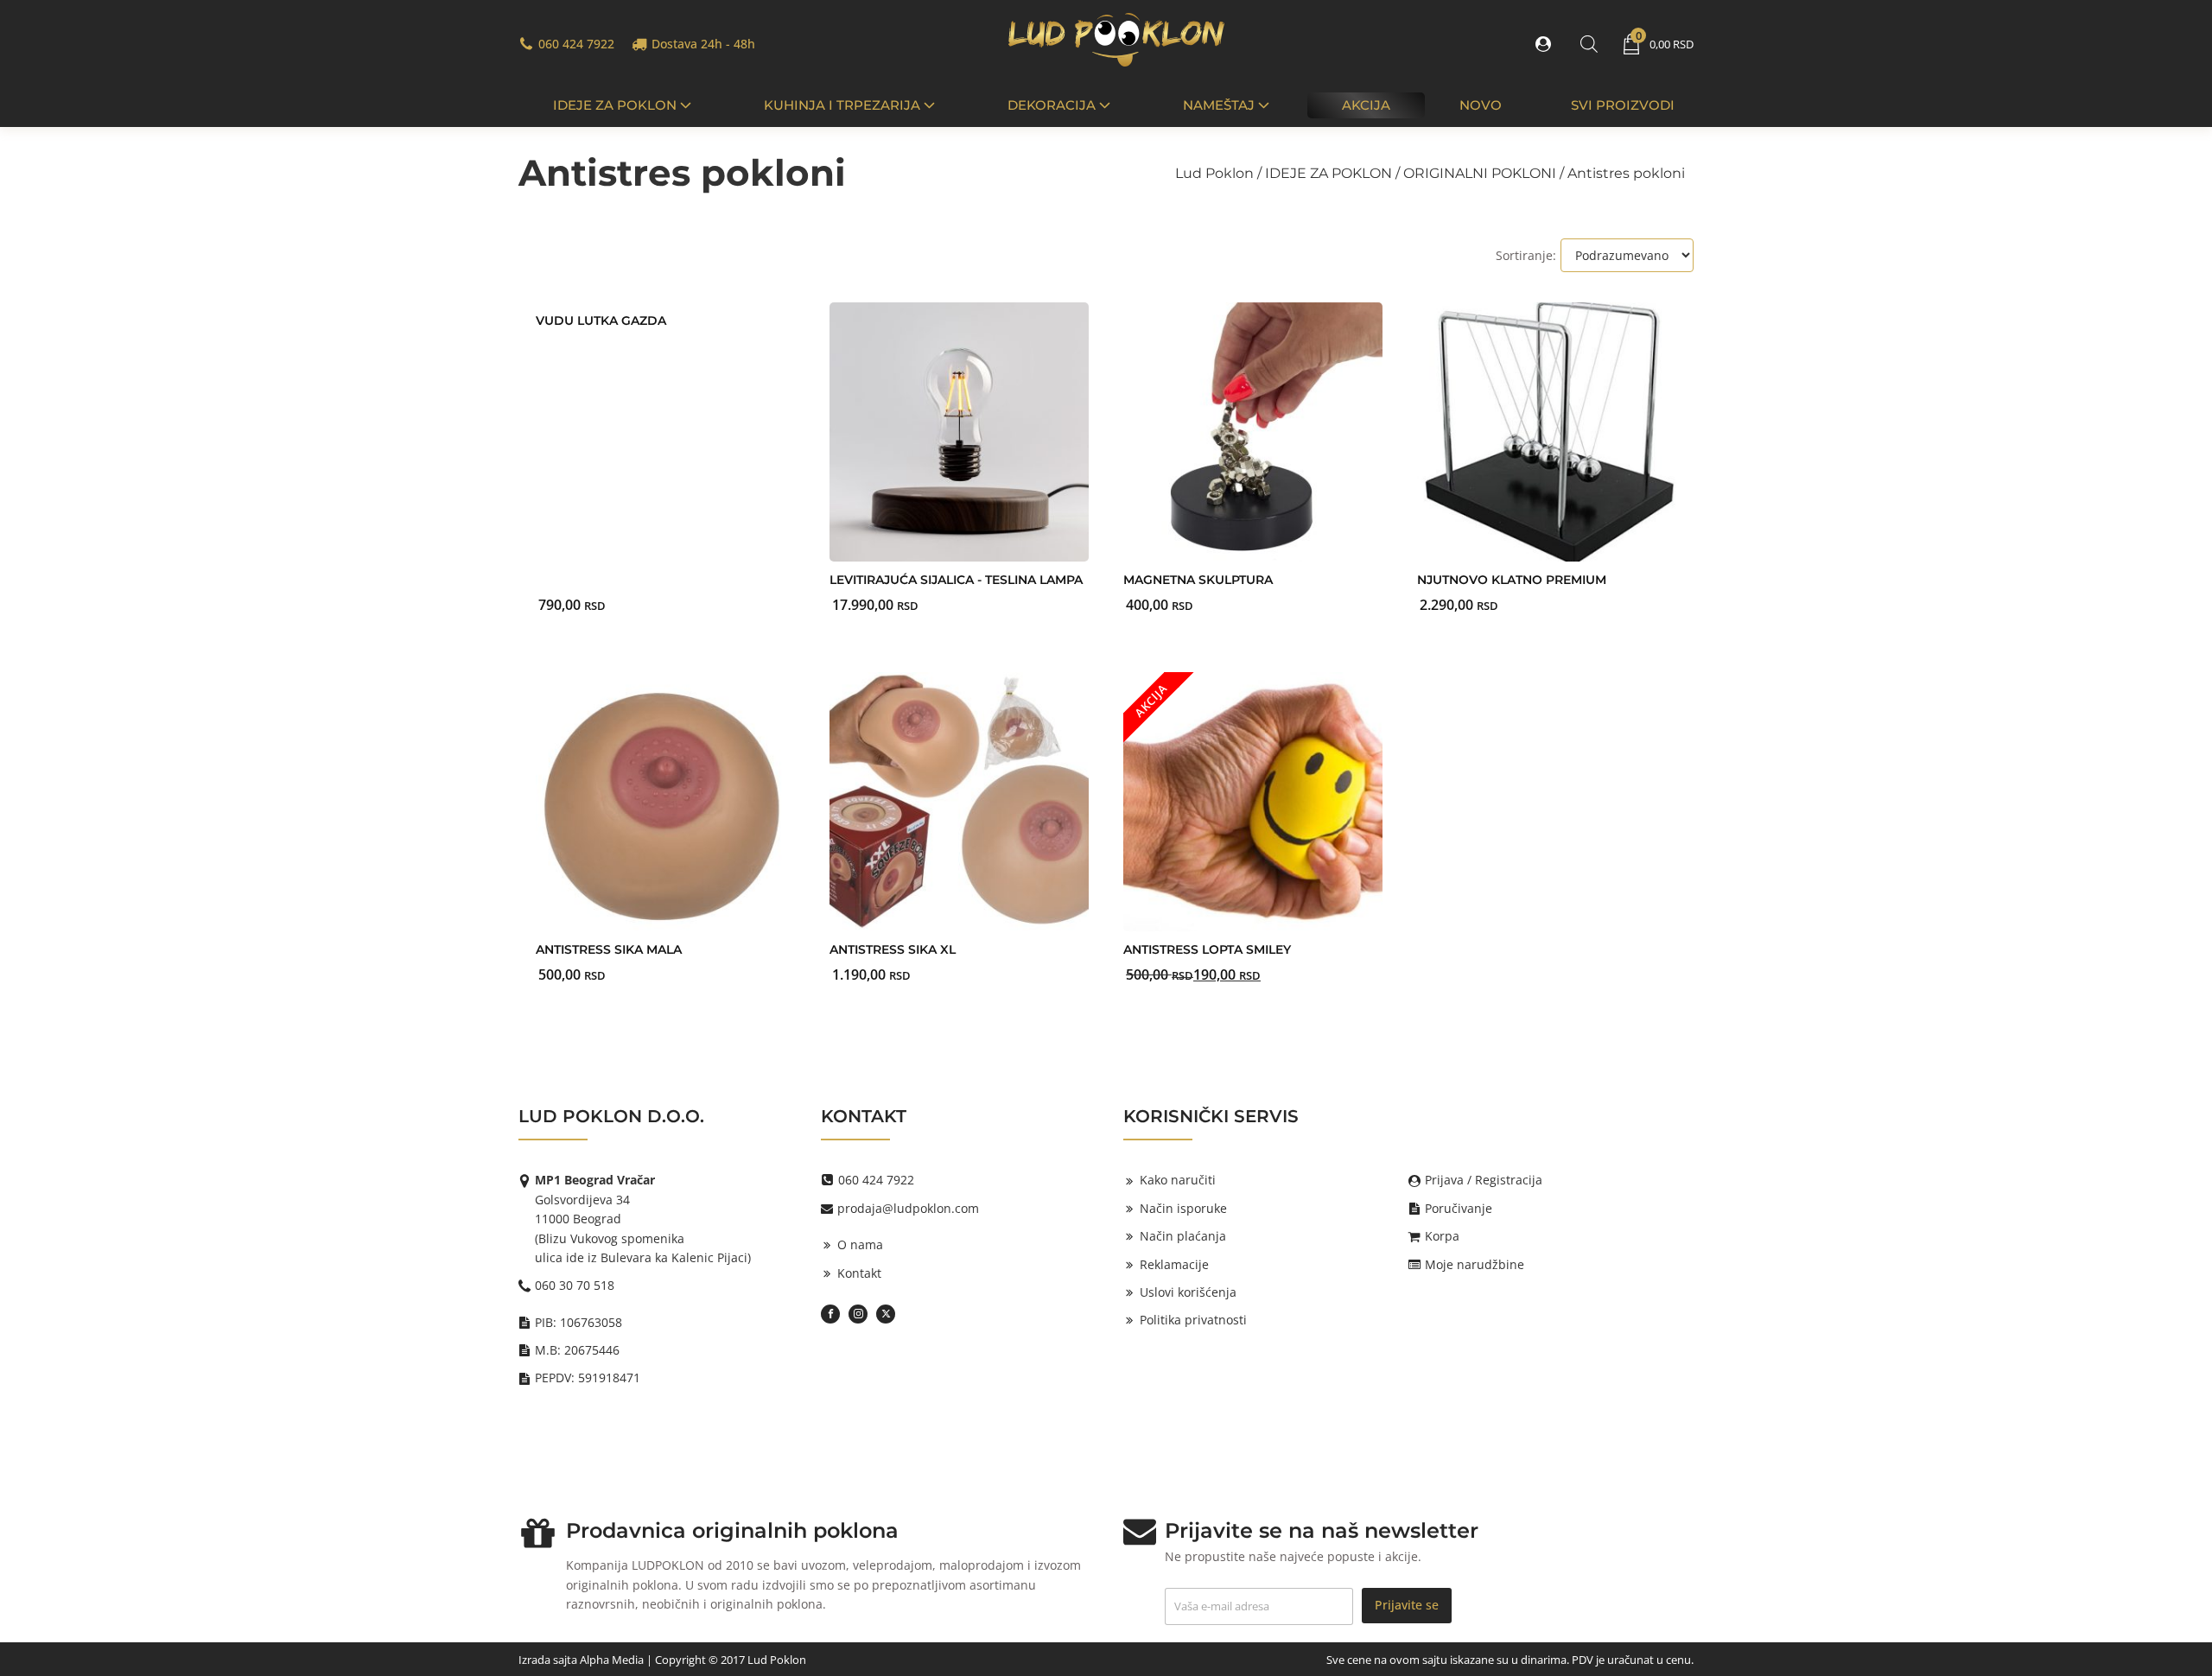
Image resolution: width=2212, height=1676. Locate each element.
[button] (1547, 44)
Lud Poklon (1214, 173)
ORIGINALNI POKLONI (1480, 173)
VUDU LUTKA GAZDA (601, 321)
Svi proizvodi (1623, 105)
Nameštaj (1219, 105)
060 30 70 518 (575, 1285)
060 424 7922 (576, 44)
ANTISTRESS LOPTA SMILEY (1207, 949)
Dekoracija (1052, 105)
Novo (1481, 105)
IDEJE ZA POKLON (615, 105)
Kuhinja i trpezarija (842, 105)
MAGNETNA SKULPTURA (1198, 580)
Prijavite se (1407, 1605)
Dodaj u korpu (629, 589)
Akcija (1366, 105)
